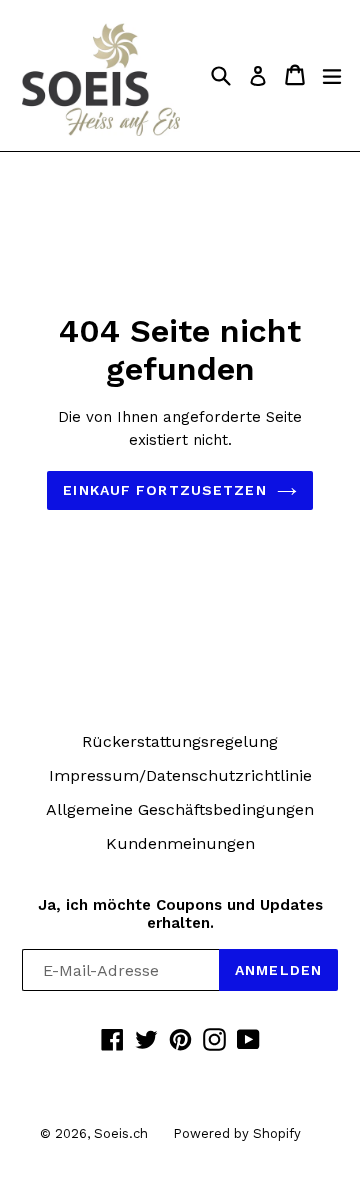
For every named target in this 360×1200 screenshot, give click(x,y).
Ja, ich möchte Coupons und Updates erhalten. (180, 914)
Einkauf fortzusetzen (164, 490)
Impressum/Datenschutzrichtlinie (180, 775)
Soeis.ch (121, 1133)
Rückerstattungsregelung (180, 741)
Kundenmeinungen (180, 843)
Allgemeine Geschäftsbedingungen (180, 809)
